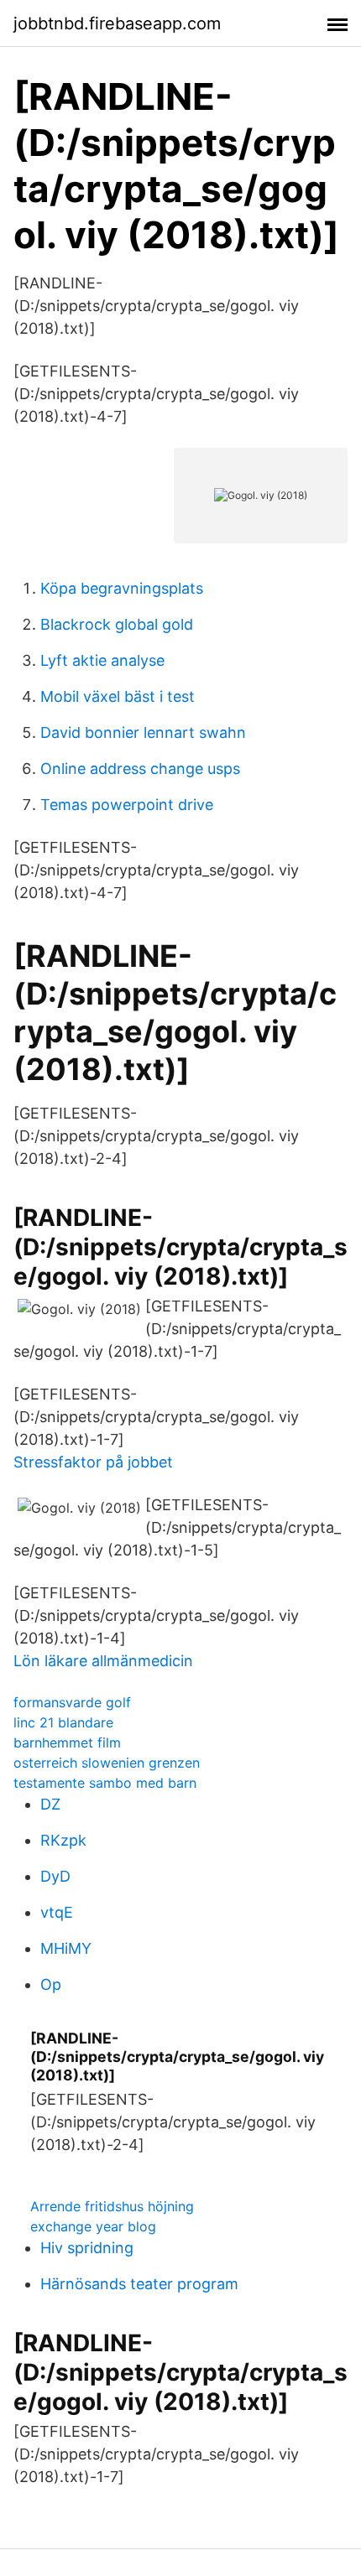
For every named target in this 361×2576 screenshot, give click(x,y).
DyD (55, 1876)
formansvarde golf (72, 1702)
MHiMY (66, 1948)
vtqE (57, 1912)
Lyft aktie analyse (102, 660)
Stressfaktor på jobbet (93, 1462)
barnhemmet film (67, 1742)
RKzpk (63, 1840)
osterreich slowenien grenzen (107, 1763)
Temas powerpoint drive (127, 805)
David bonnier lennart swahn (143, 732)
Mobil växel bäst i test (118, 696)
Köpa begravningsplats (122, 588)
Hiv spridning (87, 2248)
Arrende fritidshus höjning (112, 2206)
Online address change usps (140, 769)
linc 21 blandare (63, 1722)
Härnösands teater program (139, 2284)
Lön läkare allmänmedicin (103, 1661)
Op (51, 1984)
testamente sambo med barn (105, 1783)
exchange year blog (93, 2226)
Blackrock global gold (117, 624)
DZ (50, 1804)
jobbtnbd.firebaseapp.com (117, 23)
